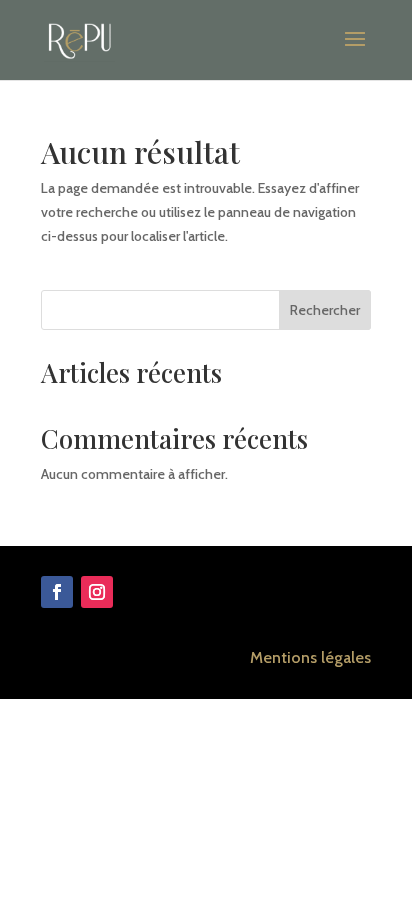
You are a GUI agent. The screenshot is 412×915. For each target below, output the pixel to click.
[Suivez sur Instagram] (97, 592)
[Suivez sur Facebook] (57, 592)
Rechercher (325, 310)
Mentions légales (310, 657)
